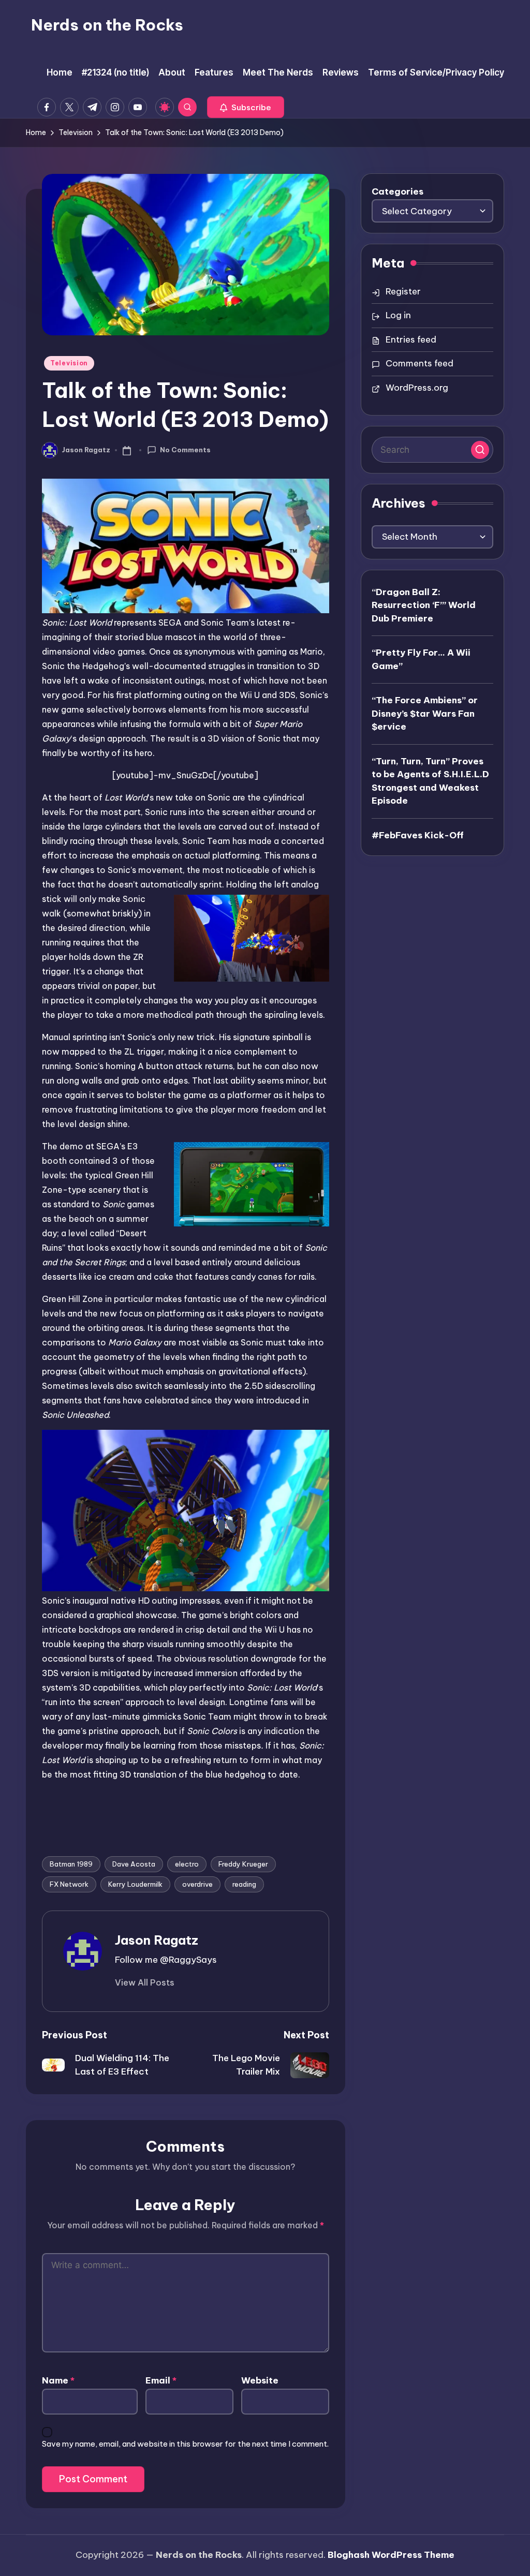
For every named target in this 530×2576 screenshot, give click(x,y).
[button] (246, 107)
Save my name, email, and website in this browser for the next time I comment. (185, 2444)
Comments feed (419, 363)
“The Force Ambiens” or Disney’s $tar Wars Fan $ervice (425, 713)
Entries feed (411, 339)
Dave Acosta (134, 1864)
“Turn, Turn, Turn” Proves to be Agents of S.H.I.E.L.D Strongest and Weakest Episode (430, 781)
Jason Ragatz (157, 1940)
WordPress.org (417, 388)
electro (187, 1864)
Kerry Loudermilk (135, 1884)
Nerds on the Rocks (107, 25)
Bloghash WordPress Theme (391, 2555)
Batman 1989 (71, 1864)
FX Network (69, 1884)
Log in (398, 315)
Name (58, 2380)
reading (244, 1884)
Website (260, 2380)
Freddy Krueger (243, 1864)
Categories (397, 191)
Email (161, 2380)
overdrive (197, 1884)
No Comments (185, 450)
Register (403, 291)
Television (69, 363)
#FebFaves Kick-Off (418, 835)
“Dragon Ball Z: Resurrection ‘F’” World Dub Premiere (424, 605)
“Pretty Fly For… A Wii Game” (421, 659)
